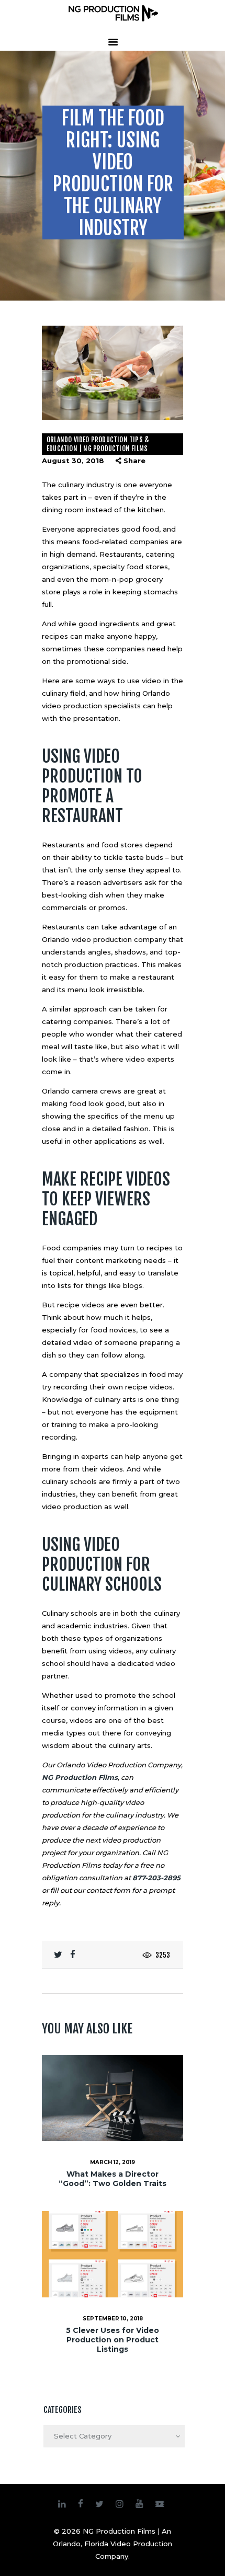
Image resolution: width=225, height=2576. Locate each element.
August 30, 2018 (73, 461)
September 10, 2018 (113, 2319)
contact (99, 1890)
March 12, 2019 (113, 2162)
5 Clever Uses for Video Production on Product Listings (113, 2340)
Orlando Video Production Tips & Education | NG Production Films (98, 444)
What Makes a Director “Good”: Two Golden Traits (113, 2179)
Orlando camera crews (82, 1091)
